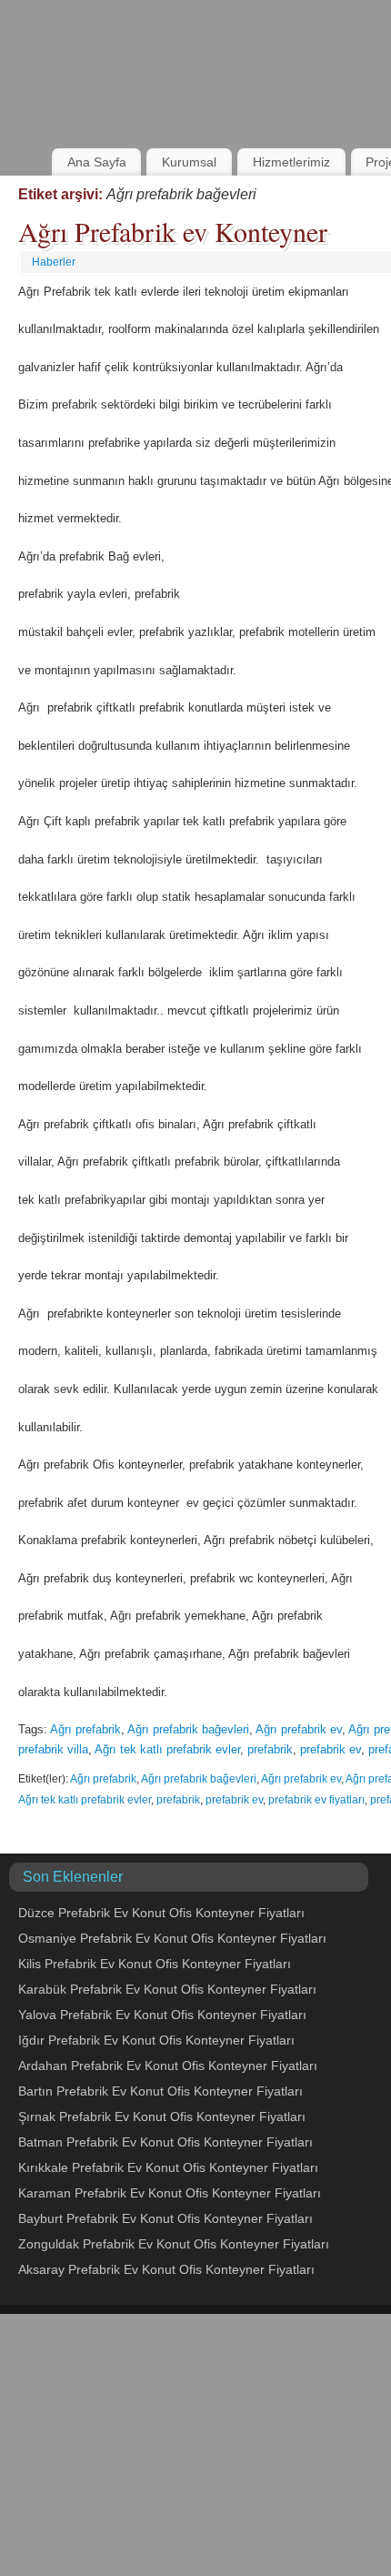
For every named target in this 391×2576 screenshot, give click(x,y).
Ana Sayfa (97, 162)
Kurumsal (189, 162)
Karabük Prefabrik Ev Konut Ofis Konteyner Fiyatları (167, 1989)
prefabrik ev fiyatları (316, 1800)
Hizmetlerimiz (291, 162)
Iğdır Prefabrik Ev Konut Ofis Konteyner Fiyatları (156, 2040)
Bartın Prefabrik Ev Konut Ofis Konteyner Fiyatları (160, 2091)
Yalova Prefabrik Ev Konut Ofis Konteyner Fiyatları (162, 2015)
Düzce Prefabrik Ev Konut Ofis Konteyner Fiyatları (161, 1913)
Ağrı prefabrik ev (299, 1729)
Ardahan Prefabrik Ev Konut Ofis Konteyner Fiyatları (168, 2066)
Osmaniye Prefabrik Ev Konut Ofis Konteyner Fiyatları (172, 1938)
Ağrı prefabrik (85, 1729)
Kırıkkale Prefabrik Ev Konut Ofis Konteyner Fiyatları (168, 2167)
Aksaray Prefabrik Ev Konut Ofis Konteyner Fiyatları (166, 2269)
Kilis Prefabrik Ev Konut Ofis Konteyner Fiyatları (155, 1964)
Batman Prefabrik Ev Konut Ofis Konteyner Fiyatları (165, 2142)
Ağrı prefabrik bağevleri (188, 1729)
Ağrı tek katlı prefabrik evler (167, 1749)
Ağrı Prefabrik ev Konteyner (173, 231)
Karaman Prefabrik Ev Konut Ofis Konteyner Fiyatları (170, 2193)
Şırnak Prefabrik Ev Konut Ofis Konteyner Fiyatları (162, 2116)
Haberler (54, 262)
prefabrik (270, 1749)
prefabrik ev (331, 1749)
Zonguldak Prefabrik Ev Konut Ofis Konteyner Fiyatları (174, 2244)
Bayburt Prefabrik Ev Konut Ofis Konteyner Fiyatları (165, 2218)
